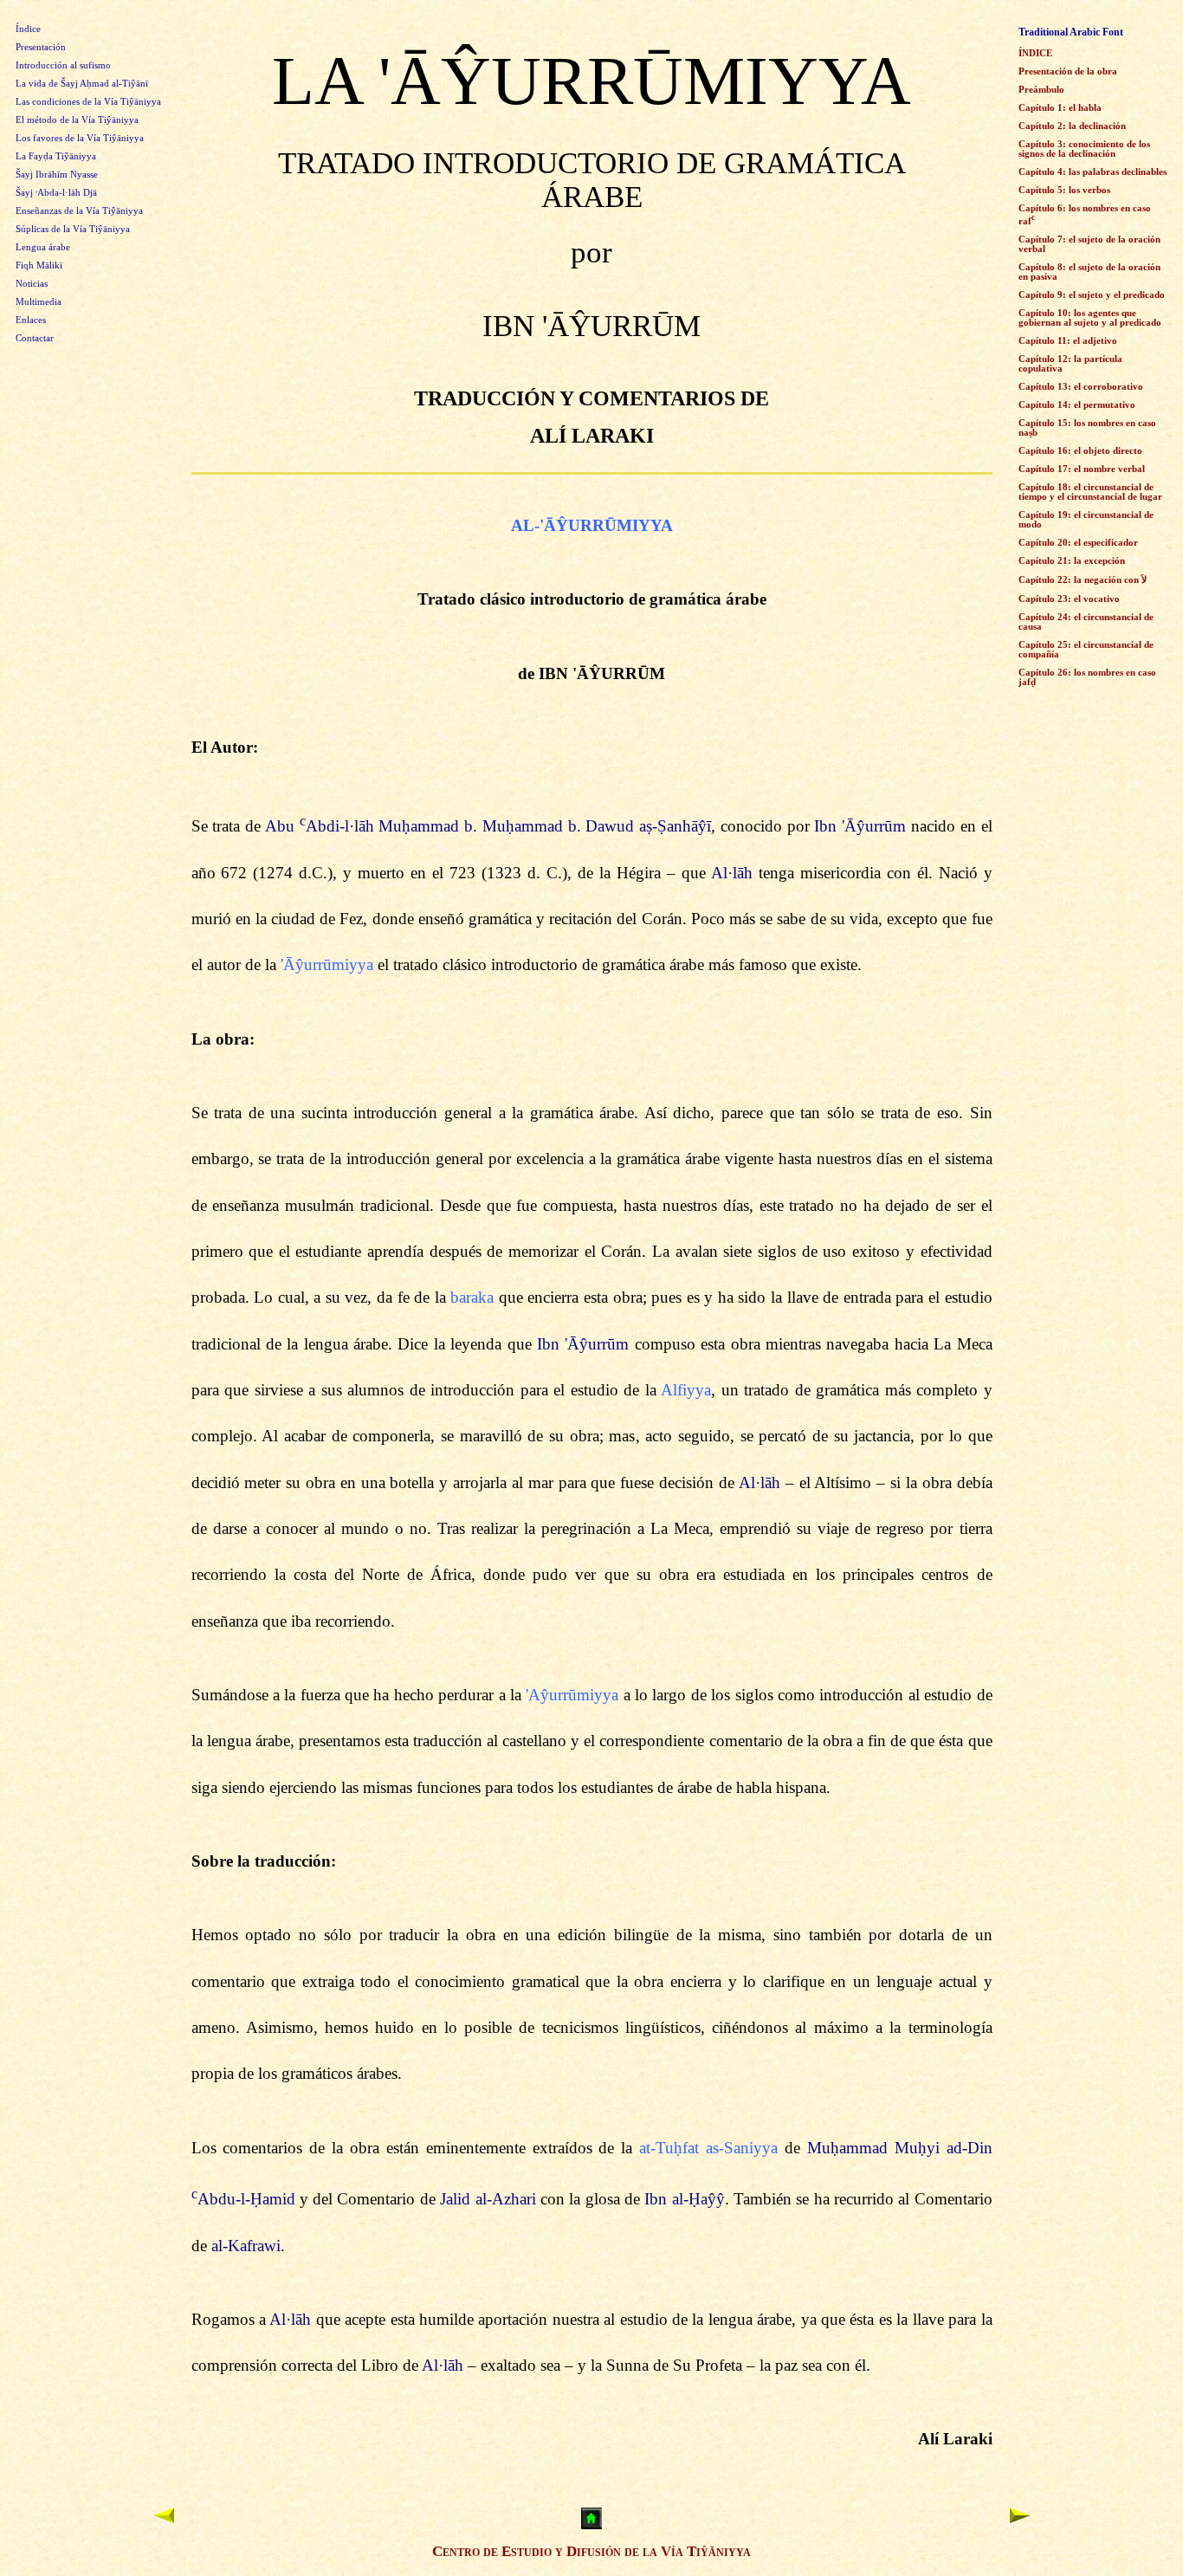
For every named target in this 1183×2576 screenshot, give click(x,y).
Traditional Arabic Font (1071, 32)
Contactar (35, 338)
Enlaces (31, 320)
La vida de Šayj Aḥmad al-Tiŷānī (82, 84)
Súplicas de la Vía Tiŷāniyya (73, 229)
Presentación (41, 47)
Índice (28, 29)
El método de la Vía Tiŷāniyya (77, 120)
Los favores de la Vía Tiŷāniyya (80, 138)
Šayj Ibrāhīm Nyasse (57, 175)
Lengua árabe (43, 247)
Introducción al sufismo (63, 65)
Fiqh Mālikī (39, 265)
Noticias (32, 284)
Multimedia (39, 302)
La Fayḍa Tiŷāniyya (56, 156)
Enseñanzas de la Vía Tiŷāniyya (79, 211)
